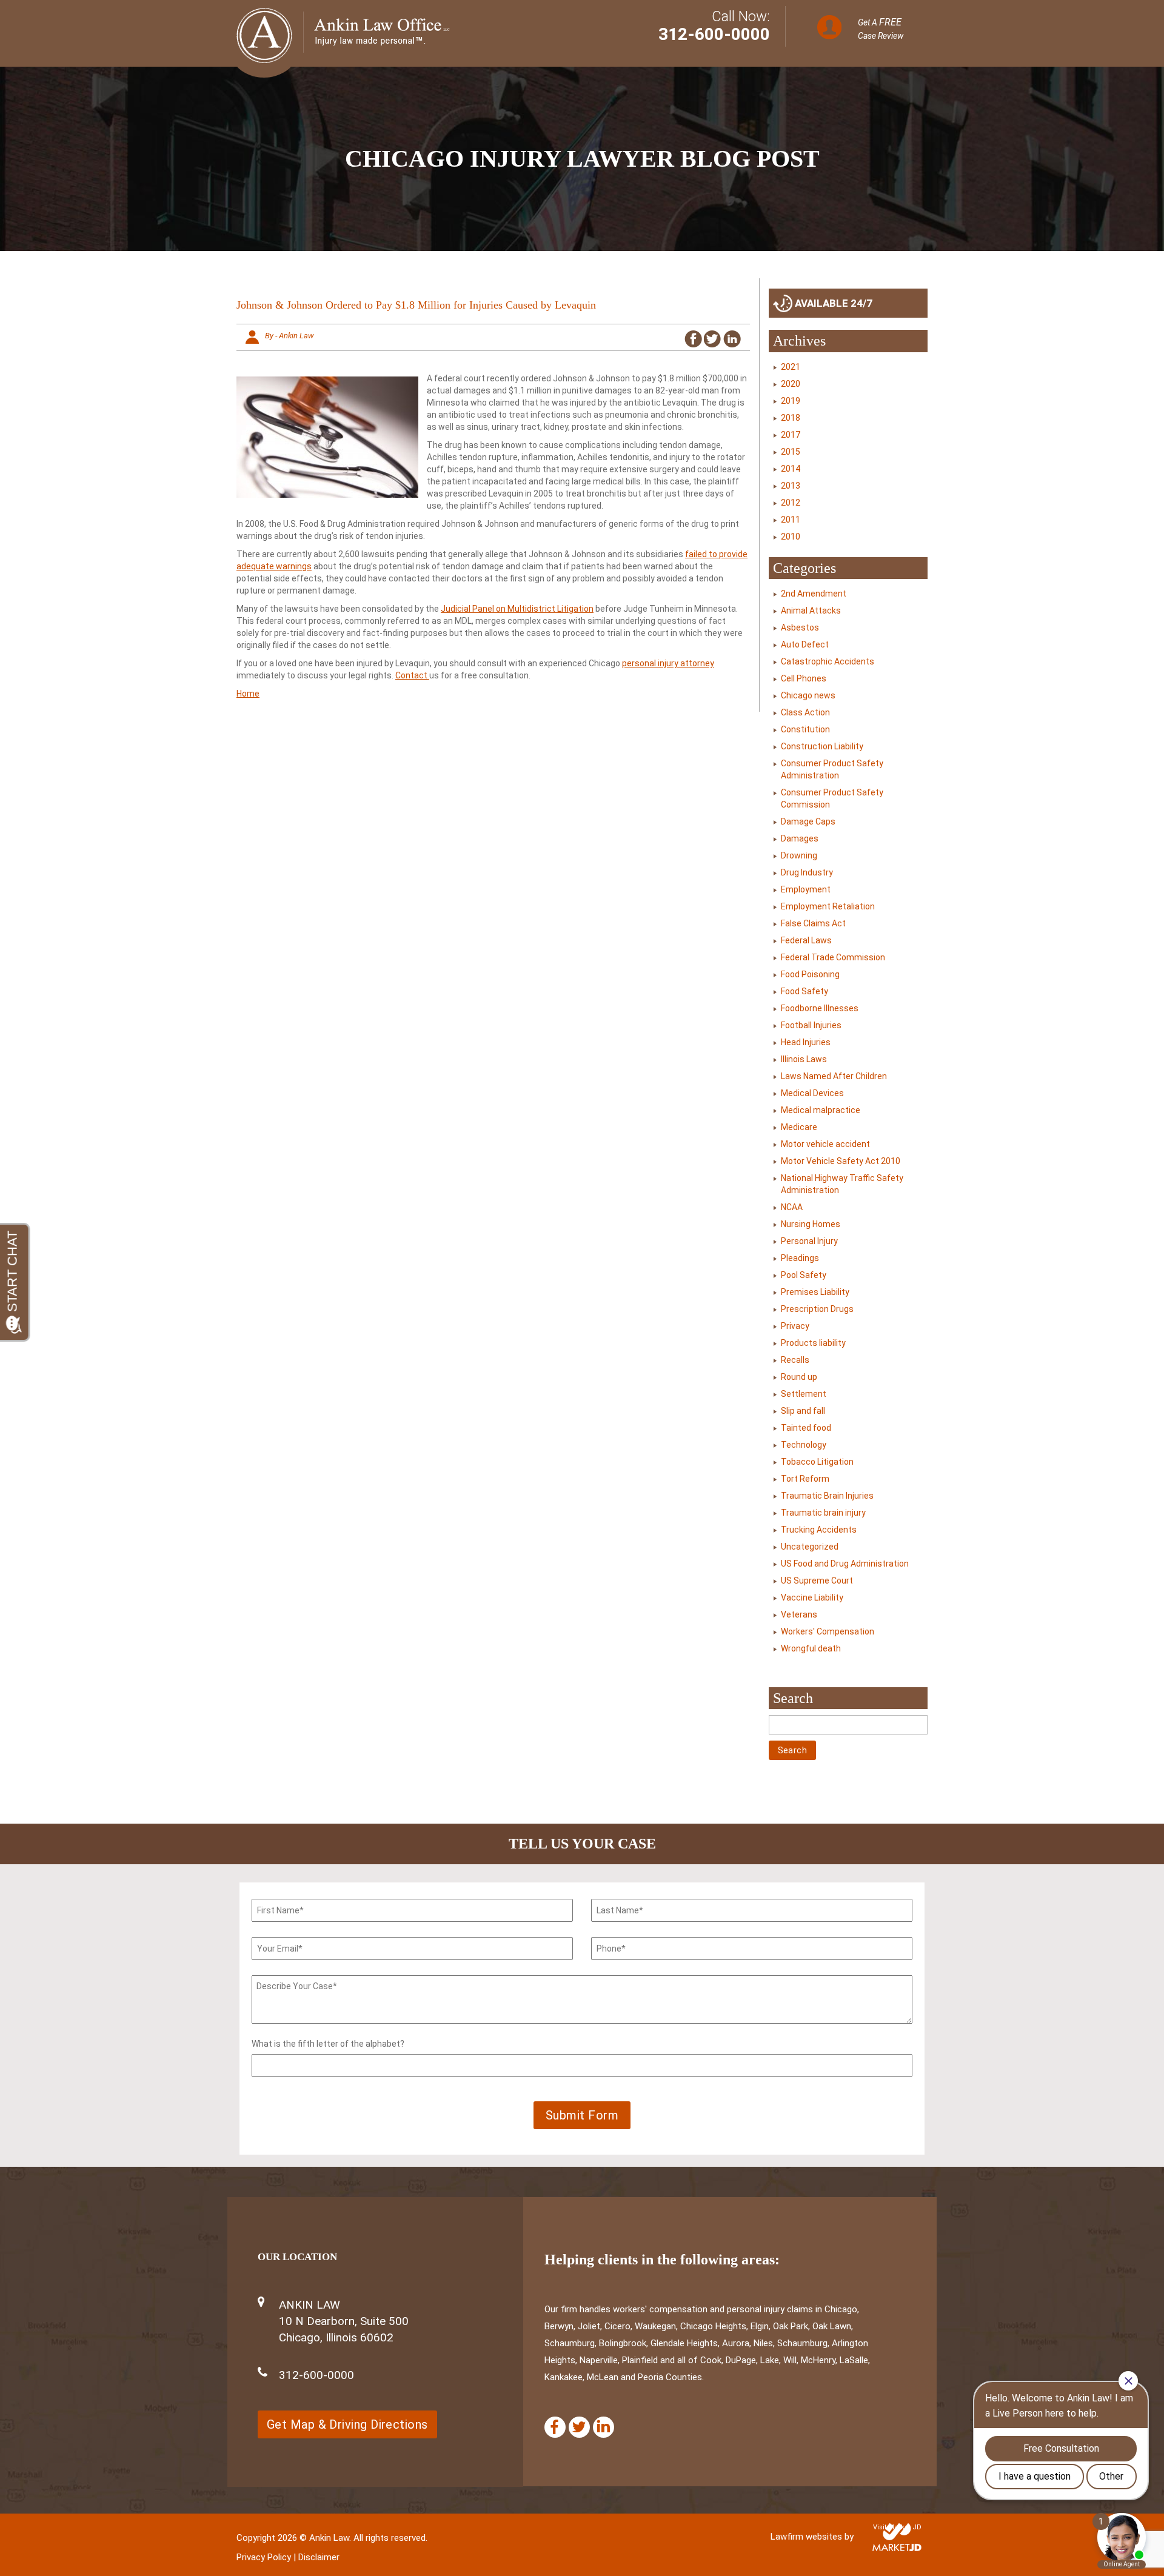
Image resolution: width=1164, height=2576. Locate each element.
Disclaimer (319, 2557)
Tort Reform (805, 1479)
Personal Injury (809, 1241)
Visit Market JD (897, 2527)
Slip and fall (803, 1411)
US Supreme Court (817, 1581)
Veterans (799, 1614)
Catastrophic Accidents (828, 661)
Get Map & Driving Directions (347, 2424)
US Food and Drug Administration (845, 1564)
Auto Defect (805, 644)
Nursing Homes (811, 1224)
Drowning (799, 855)
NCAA (792, 1207)
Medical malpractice (821, 1110)
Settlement (804, 1394)
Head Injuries (806, 1042)
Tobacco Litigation (817, 1462)
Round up (799, 1377)
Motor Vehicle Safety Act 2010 (841, 1161)
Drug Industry (807, 872)
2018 (791, 418)
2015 (791, 452)
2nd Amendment (814, 594)
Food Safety (804, 991)
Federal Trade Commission (833, 957)
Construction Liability (822, 746)
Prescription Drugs (817, 1309)
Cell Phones (804, 678)
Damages (800, 838)
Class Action (805, 712)
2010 (791, 537)
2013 (791, 486)
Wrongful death (811, 1648)
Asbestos (800, 627)
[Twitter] (579, 2427)
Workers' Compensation (828, 1631)
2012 (791, 503)
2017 (791, 435)
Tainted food (806, 1428)
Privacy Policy (264, 2557)
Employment (806, 889)
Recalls (795, 1360)
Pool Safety (804, 1275)
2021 (791, 367)
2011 (791, 520)
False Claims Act (813, 923)
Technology (804, 1445)
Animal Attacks (811, 611)
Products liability (813, 1343)
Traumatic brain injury (823, 1513)
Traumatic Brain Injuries (827, 1496)
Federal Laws (806, 940)
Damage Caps (808, 821)
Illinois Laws (804, 1059)
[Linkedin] (604, 2427)
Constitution (805, 729)
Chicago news (808, 695)
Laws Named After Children (834, 1076)
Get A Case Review (881, 28)
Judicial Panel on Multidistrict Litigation (517, 609)
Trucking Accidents (819, 1530)
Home (248, 694)
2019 (791, 401)
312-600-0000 (714, 34)
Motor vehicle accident (825, 1144)
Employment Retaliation (828, 906)
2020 (791, 384)
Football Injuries (811, 1025)
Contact (412, 675)
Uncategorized (810, 1547)
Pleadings (800, 1258)
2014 (791, 469)
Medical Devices (812, 1093)
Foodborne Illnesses (820, 1008)
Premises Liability (815, 1292)
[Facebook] (555, 2427)
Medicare (799, 1127)
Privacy (795, 1326)
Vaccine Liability (812, 1597)
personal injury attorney (668, 663)
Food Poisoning (810, 974)
